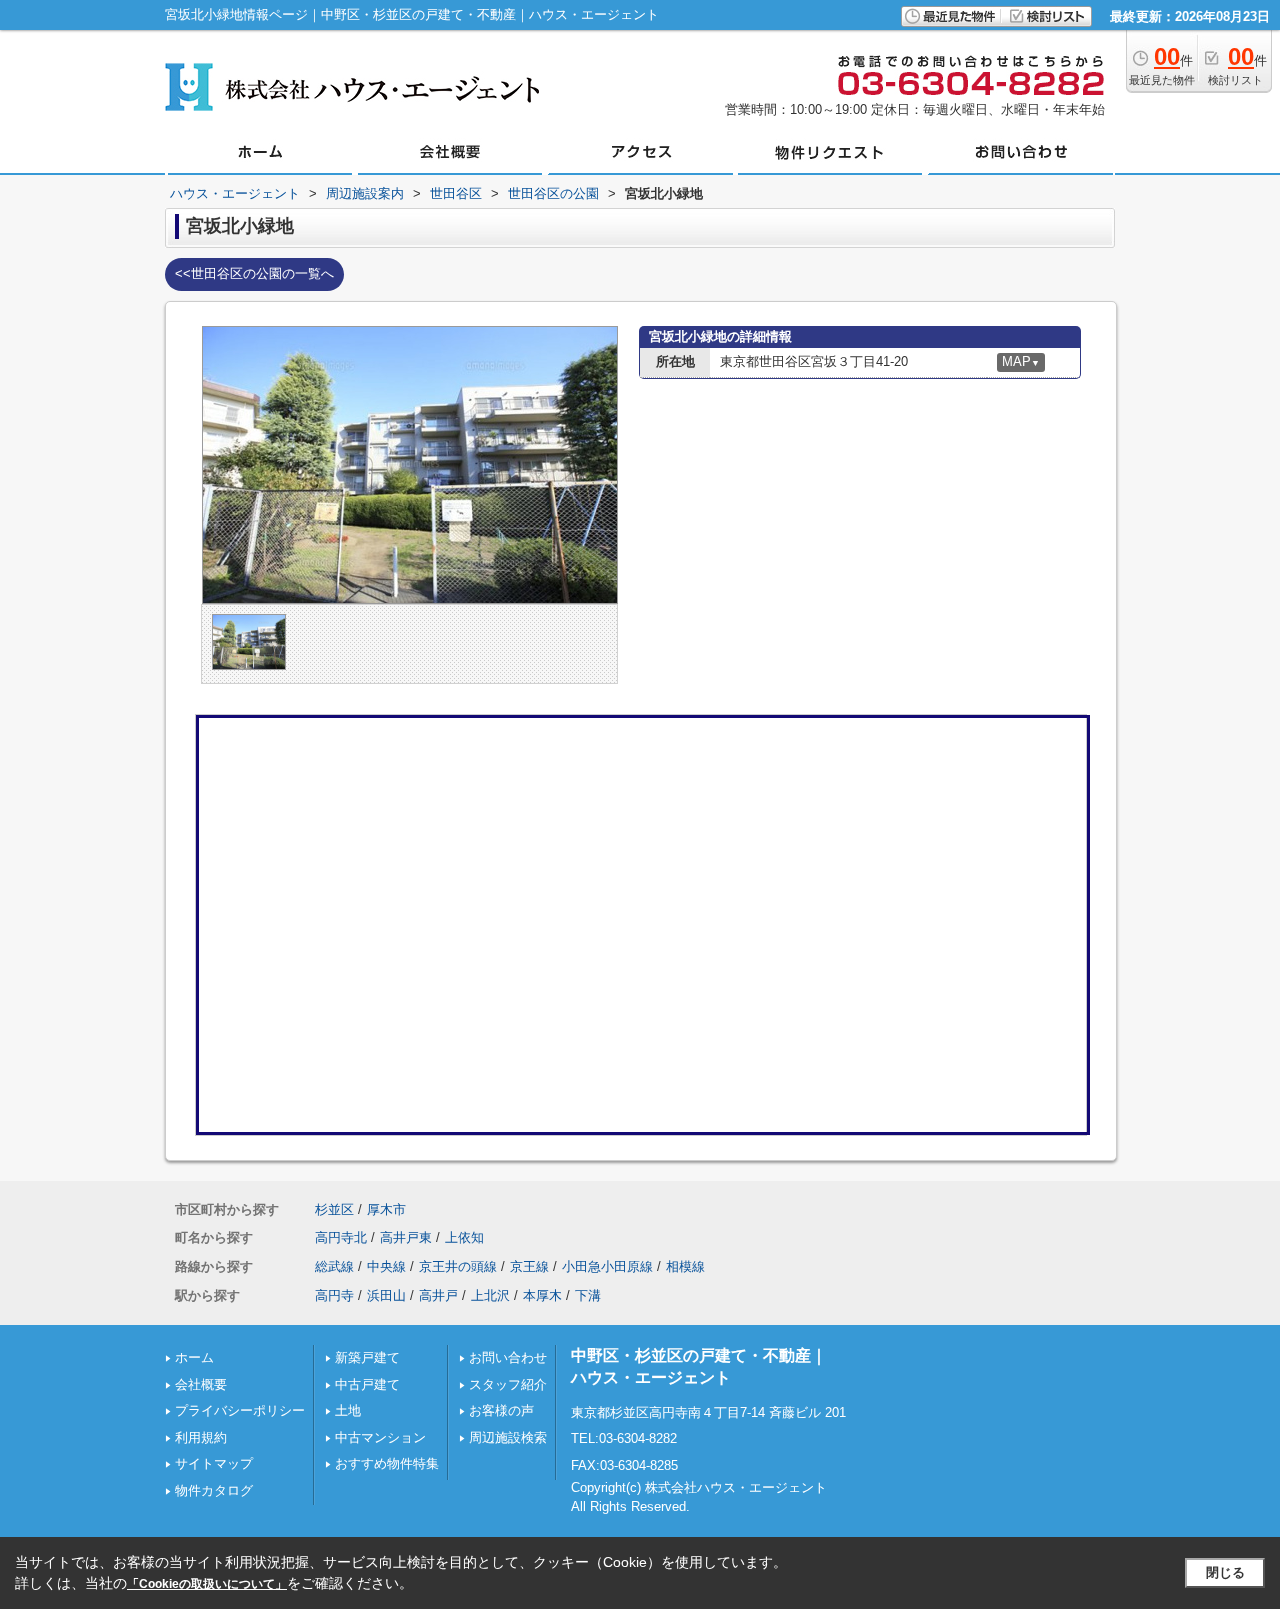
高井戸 (438, 1295)
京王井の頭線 (458, 1266)
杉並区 (334, 1209)
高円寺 (334, 1295)
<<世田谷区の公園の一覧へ (254, 273)
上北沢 (490, 1295)
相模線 (685, 1266)
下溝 (588, 1295)
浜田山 (386, 1295)
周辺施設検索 (508, 1437)
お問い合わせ (508, 1357)
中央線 (386, 1266)
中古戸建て (367, 1384)
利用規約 (201, 1437)
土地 (348, 1410)
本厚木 (542, 1295)
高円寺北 (341, 1237)
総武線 (334, 1266)
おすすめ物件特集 (387, 1463)
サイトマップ (214, 1463)
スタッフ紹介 (508, 1384)
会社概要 (201, 1384)
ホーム (194, 1357)
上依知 (464, 1237)
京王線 (529, 1266)
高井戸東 (406, 1237)
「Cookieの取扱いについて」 (207, 1584)
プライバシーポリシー (240, 1410)
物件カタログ (214, 1490)
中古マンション (380, 1437)
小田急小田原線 (607, 1266)
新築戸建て (367, 1357)
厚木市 (386, 1209)
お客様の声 (501, 1410)
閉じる (1225, 1572)
